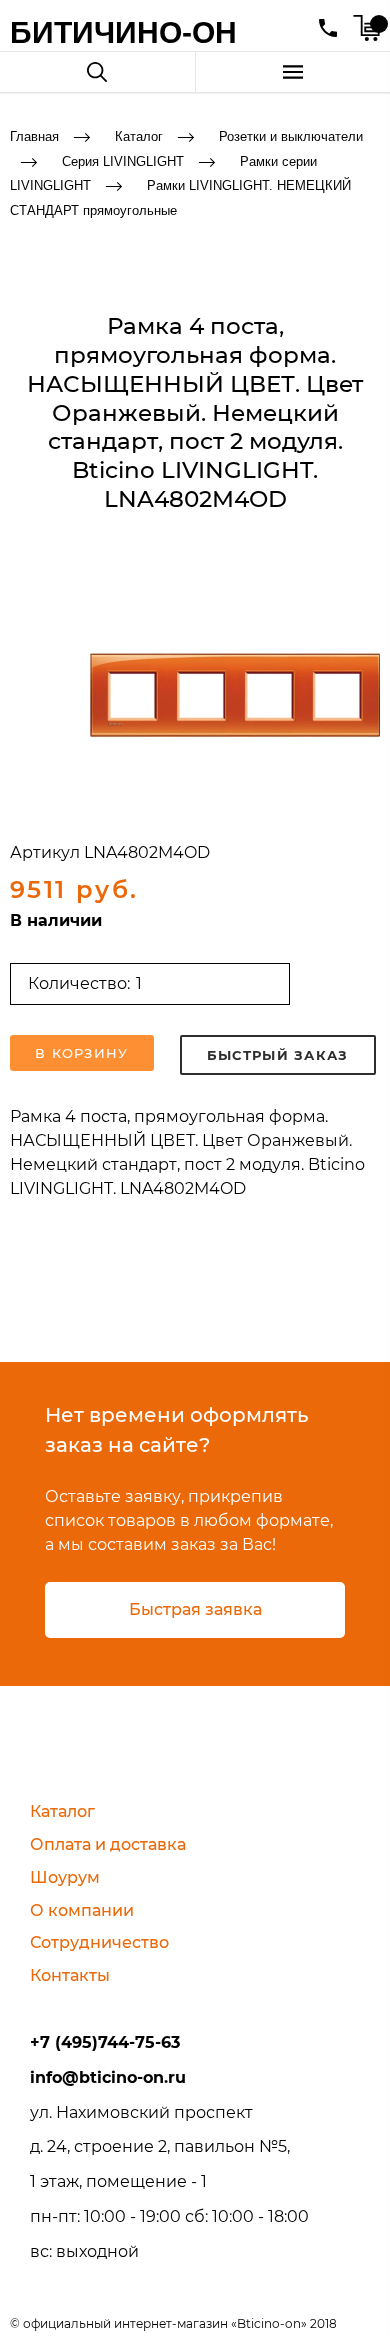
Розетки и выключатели (291, 136)
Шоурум (65, 1877)
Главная (34, 136)
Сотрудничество (99, 1942)
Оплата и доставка (108, 1844)
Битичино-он (123, 32)
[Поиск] (97, 72)
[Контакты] (328, 28)
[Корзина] (366, 28)
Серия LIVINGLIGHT (123, 160)
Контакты (70, 1975)
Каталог (139, 136)
